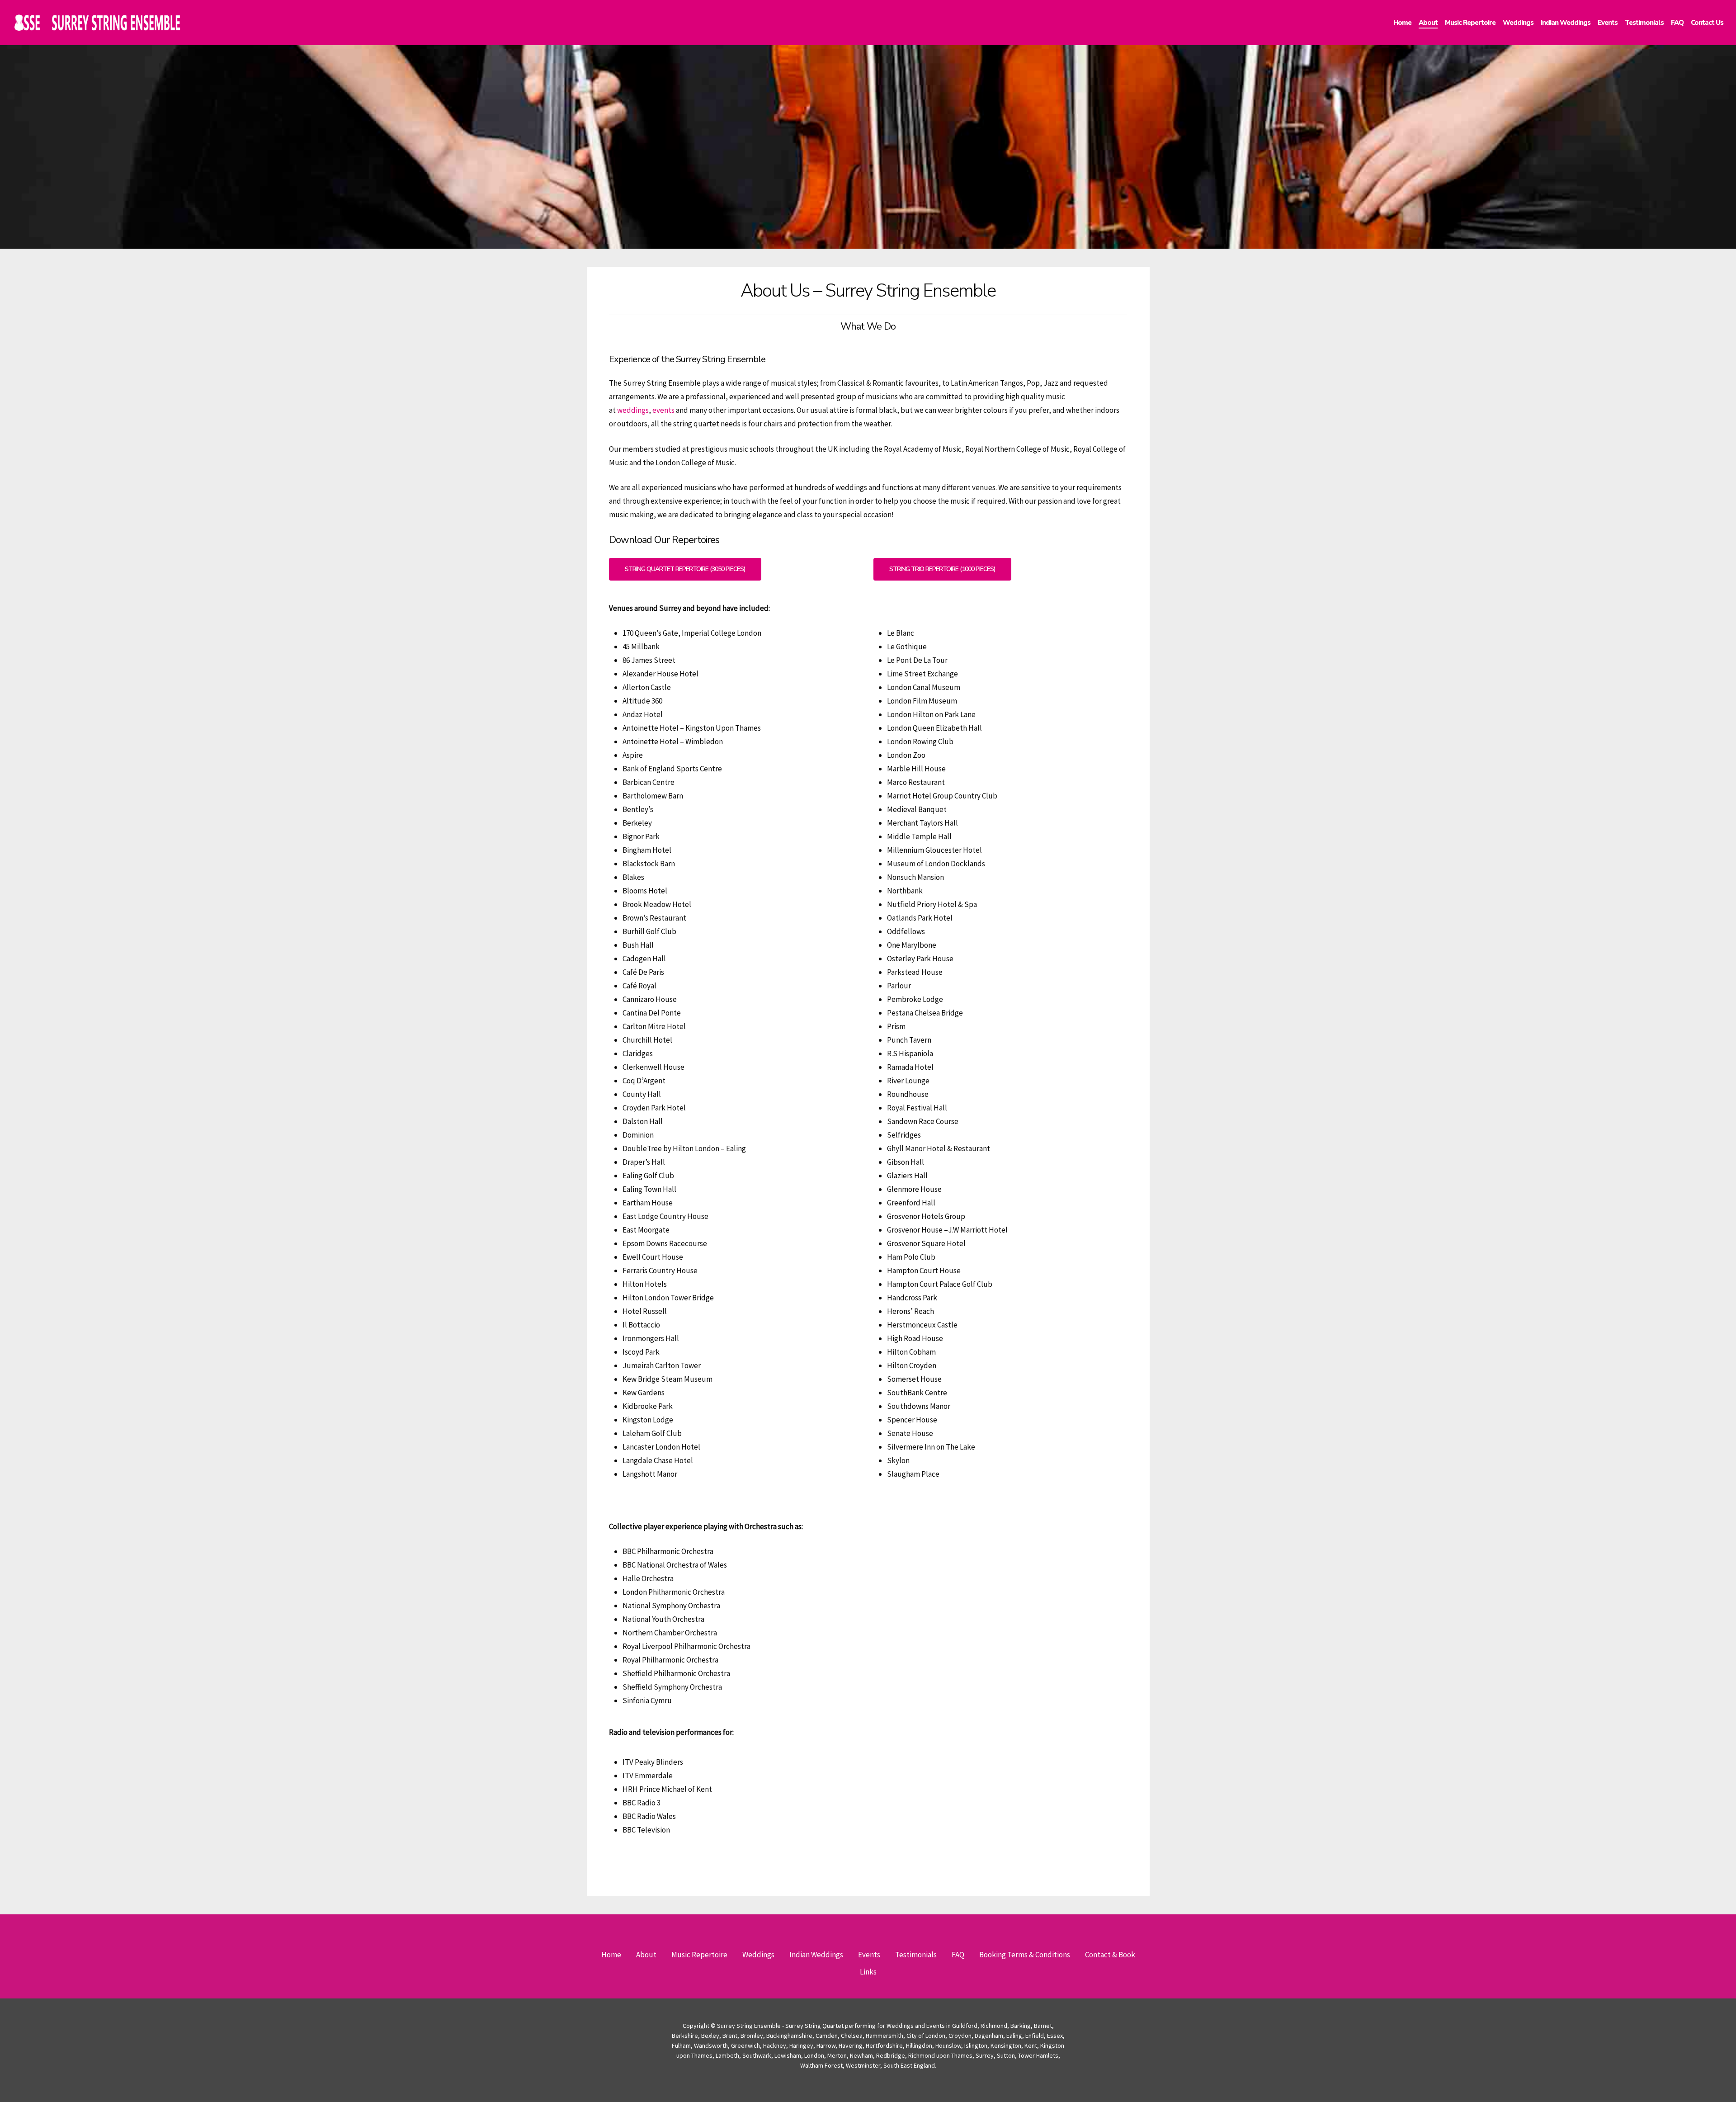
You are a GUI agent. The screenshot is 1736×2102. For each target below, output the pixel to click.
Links (868, 1972)
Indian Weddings (816, 1955)
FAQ (958, 1955)
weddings (633, 410)
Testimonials (916, 1955)
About (646, 1955)
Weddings (758, 1955)
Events (869, 1955)
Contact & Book (1110, 1955)
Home (611, 1955)
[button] (685, 569)
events (663, 410)
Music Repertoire (699, 1955)
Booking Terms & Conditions (1025, 1955)
